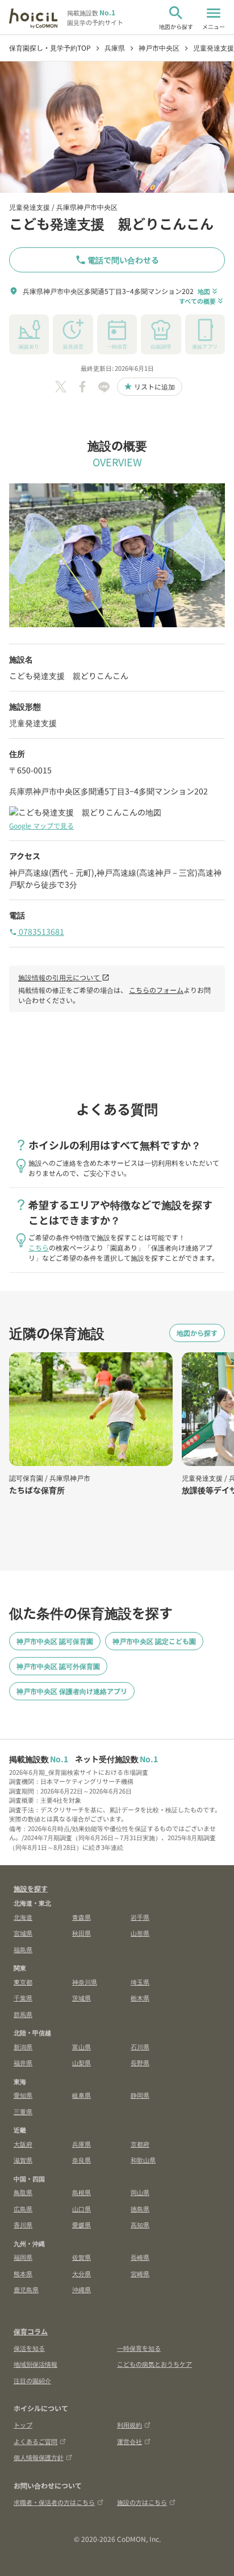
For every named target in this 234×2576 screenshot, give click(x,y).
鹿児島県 (26, 2289)
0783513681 (37, 931)
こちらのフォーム (156, 990)
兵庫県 (82, 2144)
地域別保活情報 (35, 2364)
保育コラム (31, 2331)
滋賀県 (23, 2160)
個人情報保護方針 (39, 2457)
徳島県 (140, 2209)
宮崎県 (140, 2273)
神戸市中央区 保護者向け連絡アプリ (72, 1691)
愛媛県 (82, 2225)
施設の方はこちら (142, 2502)
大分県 (82, 2273)
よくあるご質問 (35, 2441)
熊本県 (23, 2273)
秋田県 (82, 1933)
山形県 (140, 1933)
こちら (39, 1247)
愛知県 (23, 2095)
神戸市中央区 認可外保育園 (58, 1666)
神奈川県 (85, 1982)
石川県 (140, 2047)
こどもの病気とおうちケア (154, 2364)
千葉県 (23, 1998)
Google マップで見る (41, 825)
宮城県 (23, 1933)
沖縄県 (82, 2289)
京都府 (140, 2144)
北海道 (23, 1917)
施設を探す (31, 1888)
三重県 (23, 2111)
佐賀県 (82, 2257)
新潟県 (23, 2047)
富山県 (82, 2047)
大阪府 (23, 2144)
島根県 (82, 2192)
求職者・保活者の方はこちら (54, 2502)
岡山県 (140, 2192)
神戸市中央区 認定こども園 (154, 1641)
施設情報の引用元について (64, 977)
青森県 (82, 1917)
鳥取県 (23, 2192)
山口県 (82, 2209)
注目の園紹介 (32, 2380)
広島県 (23, 2209)
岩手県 (140, 1917)
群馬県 (23, 2014)
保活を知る (29, 2348)
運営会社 (129, 2441)
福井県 (23, 2063)
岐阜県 (82, 2095)
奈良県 (82, 2160)
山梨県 (82, 2063)
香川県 (23, 2225)
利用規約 (129, 2425)
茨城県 (82, 1998)
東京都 (23, 1982)
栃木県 (140, 1998)
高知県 (140, 2225)
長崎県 (140, 2257)
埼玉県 (140, 1982)
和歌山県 (143, 2160)
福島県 (23, 1949)
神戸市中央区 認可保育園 (55, 1641)
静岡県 (140, 2095)
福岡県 (23, 2257)
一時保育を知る (139, 2348)
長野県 (140, 2063)
